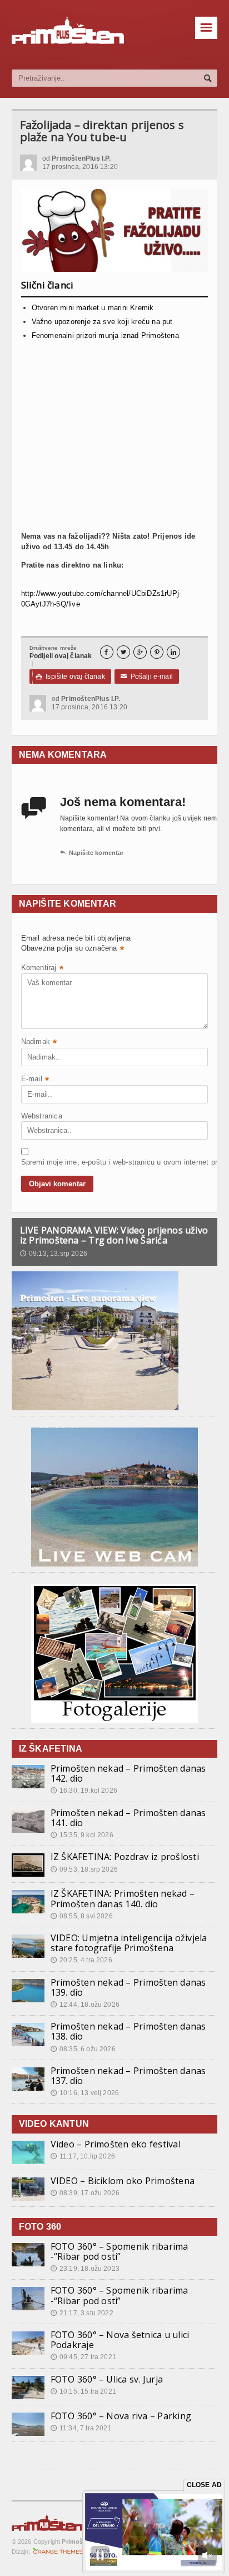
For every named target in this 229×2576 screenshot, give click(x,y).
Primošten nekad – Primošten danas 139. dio (128, 1987)
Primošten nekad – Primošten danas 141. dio (128, 1818)
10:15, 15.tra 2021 (83, 2391)
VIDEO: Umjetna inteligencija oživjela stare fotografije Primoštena (129, 1943)
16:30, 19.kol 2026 (84, 1791)
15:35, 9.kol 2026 (82, 1835)
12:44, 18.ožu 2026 (85, 2005)
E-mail (35, 1080)
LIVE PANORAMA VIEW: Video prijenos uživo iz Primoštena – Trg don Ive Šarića (114, 1235)
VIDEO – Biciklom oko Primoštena (123, 2181)
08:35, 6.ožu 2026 (83, 2049)
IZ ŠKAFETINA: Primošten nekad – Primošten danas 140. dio (123, 1898)
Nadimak (39, 1043)
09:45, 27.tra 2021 (83, 2357)
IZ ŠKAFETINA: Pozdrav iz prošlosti (125, 1857)
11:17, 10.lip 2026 (83, 2156)
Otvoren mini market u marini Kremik (93, 308)
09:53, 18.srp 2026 (84, 1869)
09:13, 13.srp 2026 (54, 1254)
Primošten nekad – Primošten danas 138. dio (128, 2031)
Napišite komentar (92, 853)
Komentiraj (42, 969)
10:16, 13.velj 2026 (85, 2093)
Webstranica (42, 1116)
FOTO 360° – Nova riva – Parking (121, 2416)
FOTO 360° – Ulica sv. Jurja (107, 2379)
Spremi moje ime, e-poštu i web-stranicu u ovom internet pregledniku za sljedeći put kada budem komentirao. (49, 1162)
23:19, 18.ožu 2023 (85, 2269)
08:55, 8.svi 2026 (82, 1916)
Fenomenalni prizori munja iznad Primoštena (105, 335)
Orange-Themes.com (58, 2552)
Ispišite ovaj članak (70, 677)
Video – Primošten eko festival (116, 2144)
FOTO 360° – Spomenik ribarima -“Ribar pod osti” (120, 2251)
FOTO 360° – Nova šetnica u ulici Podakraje (120, 2340)
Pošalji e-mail (147, 677)
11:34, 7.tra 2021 (81, 2428)
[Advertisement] (115, 431)
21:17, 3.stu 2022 (82, 2313)
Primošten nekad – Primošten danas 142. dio (128, 1773)
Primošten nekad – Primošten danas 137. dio (128, 2076)
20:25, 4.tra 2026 (81, 1960)
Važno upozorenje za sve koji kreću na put (102, 322)
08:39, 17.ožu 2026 (85, 2193)
